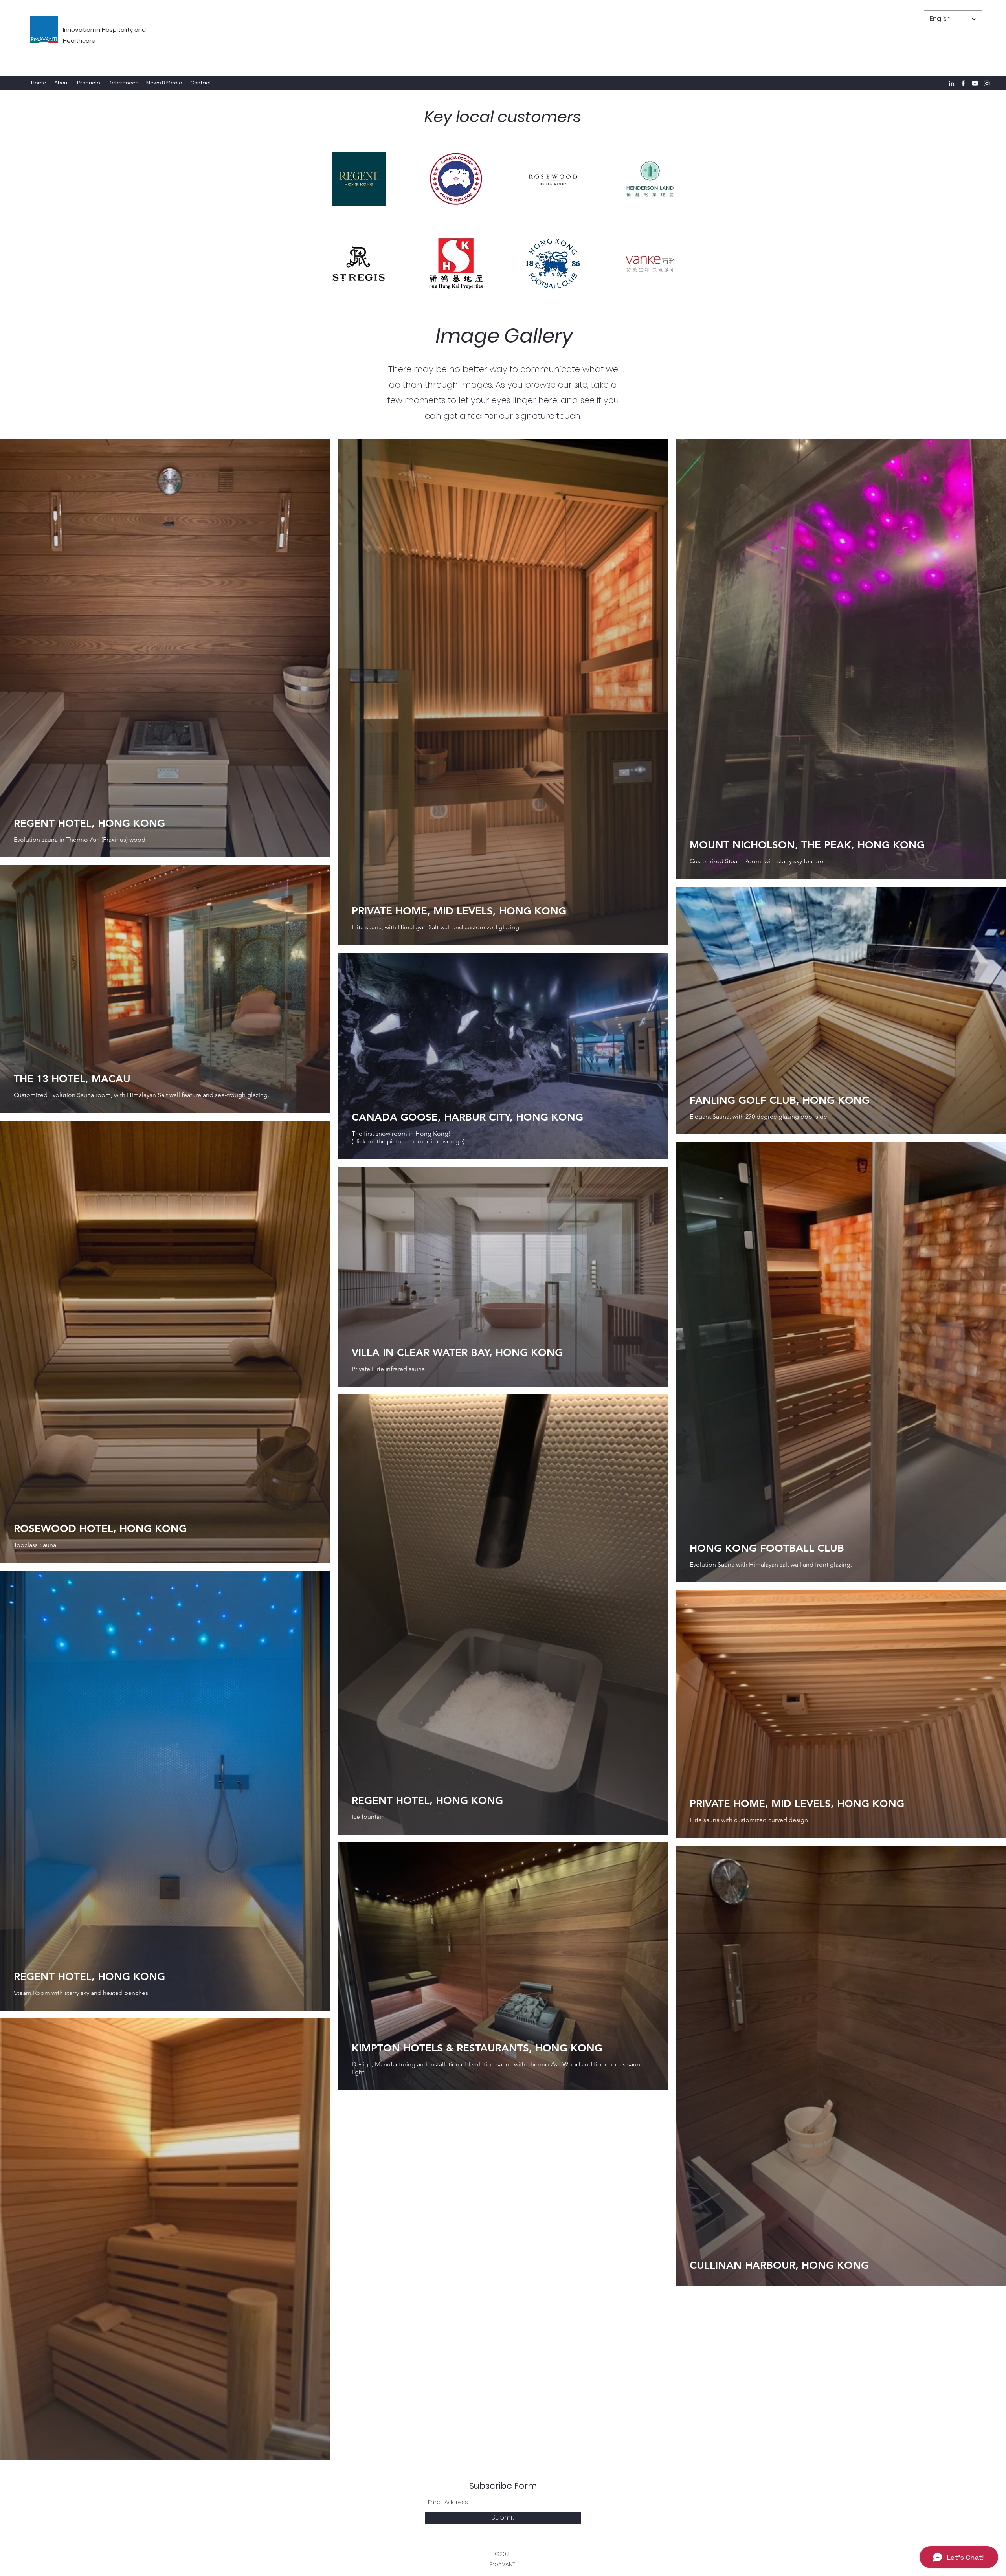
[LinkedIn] (951, 83)
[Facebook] (963, 83)
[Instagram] (987, 83)
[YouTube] (975, 83)
